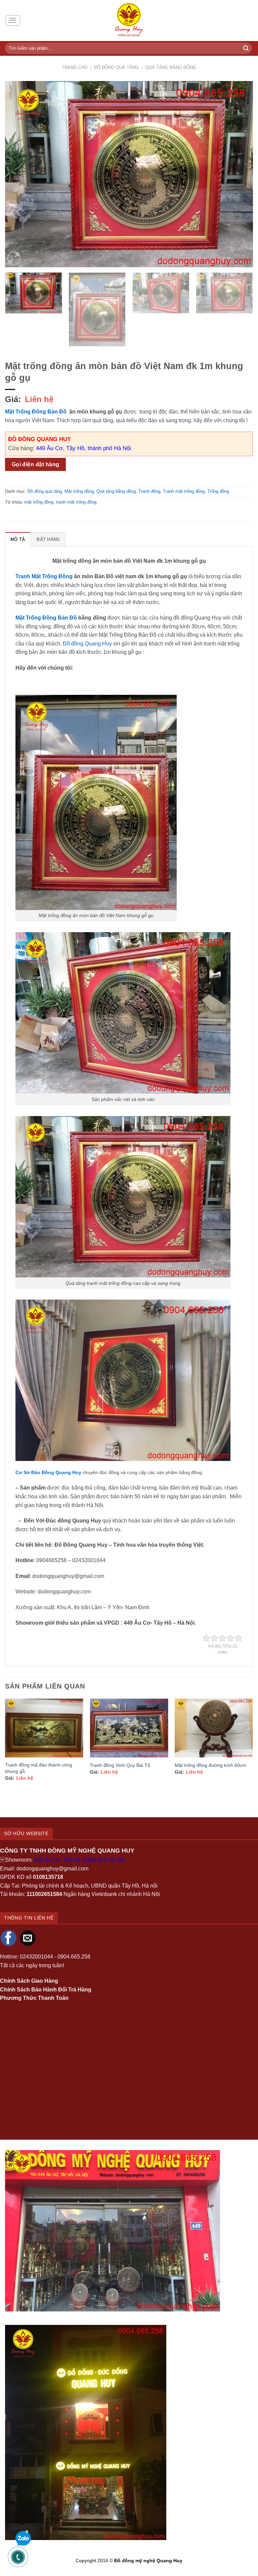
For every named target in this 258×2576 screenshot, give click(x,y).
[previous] (18, 174)
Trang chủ (75, 67)
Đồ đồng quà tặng (116, 67)
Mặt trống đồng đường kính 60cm (210, 1765)
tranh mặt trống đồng (76, 502)
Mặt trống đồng (79, 491)
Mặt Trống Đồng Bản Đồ (36, 412)
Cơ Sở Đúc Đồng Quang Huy (48, 1472)
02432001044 (36, 1957)
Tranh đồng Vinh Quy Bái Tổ (120, 1765)
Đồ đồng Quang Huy (87, 644)
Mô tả (18, 539)
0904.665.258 (74, 1957)
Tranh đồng (149, 491)
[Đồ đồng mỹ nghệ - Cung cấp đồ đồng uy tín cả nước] (129, 21)
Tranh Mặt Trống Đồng (44, 576)
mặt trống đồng (39, 502)
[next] (240, 174)
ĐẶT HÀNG (48, 539)
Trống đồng (218, 491)
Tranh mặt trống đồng (184, 491)
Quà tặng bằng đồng (171, 67)
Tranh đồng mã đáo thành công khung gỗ (39, 1768)
